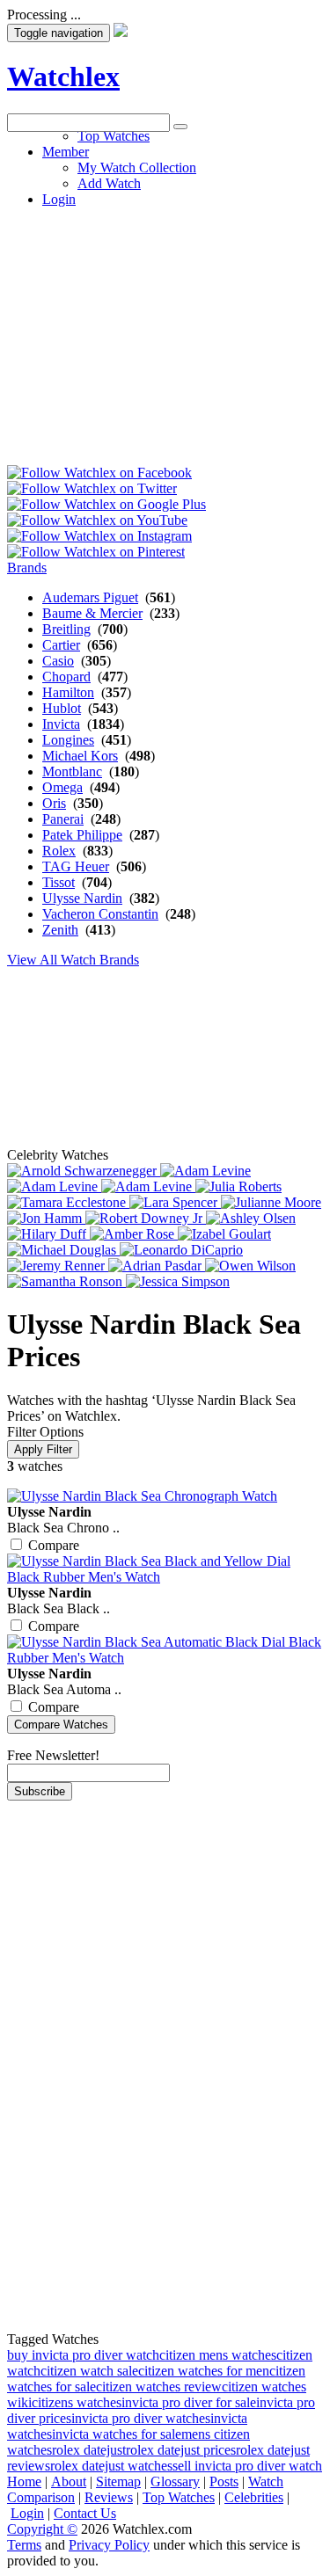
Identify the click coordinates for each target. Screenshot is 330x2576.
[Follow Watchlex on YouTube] (97, 520)
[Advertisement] (165, 297)
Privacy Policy (109, 2545)
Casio (58, 661)
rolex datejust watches (111, 2466)
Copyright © (42, 2529)
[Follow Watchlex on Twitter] (92, 488)
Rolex (59, 851)
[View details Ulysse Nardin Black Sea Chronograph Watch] (142, 1496)
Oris (54, 803)
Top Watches (179, 2497)
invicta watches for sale (117, 2434)
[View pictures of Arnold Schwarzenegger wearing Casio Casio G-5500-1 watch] (84, 1171)
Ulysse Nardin (82, 898)
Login (27, 2513)
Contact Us (85, 2513)
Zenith (60, 930)
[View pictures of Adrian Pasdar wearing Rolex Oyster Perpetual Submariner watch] (157, 1266)
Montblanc (72, 771)
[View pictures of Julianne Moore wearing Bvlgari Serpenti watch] (271, 1202)
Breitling (66, 629)
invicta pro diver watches (141, 2418)
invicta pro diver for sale (189, 2402)
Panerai (63, 819)
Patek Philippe (82, 835)
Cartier (61, 645)
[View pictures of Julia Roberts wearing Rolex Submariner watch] (238, 1186)
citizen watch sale (89, 2371)
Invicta (61, 724)
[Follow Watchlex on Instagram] (99, 536)
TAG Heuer (76, 866)
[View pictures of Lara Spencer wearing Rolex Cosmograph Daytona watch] (175, 1202)
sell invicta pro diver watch (247, 2466)
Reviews (109, 2497)
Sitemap (118, 2481)
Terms (24, 2545)
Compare (54, 1545)
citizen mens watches (218, 2355)
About (69, 2481)
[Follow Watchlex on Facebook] (99, 473)
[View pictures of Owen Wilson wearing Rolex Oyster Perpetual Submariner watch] (250, 1266)
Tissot (59, 882)
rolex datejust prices (181, 2450)
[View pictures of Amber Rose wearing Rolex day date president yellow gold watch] (134, 1234)
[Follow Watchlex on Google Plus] (106, 504)
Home (24, 2481)
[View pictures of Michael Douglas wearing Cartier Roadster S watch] (63, 1250)
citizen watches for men (204, 2371)
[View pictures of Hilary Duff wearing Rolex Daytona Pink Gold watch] (48, 1234)
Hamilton (68, 692)
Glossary (175, 2481)
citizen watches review (159, 2387)
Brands (27, 568)
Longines (68, 740)
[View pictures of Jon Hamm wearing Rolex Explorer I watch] (46, 1218)
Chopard (66, 677)
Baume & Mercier (92, 613)
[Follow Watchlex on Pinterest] (96, 552)
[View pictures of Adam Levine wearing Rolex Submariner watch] (148, 1186)
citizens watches (77, 2402)
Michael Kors (80, 756)
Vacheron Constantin (100, 914)
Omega (62, 787)
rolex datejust (89, 2450)
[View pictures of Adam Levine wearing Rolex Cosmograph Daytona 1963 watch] (205, 1171)
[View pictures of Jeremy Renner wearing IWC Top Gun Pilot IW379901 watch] (58, 1266)
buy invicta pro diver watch (83, 2355)
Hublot (62, 708)
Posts (224, 2481)
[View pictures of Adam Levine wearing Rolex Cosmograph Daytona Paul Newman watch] (54, 1186)
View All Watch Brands (73, 960)
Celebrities (254, 2497)
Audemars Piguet (90, 597)
